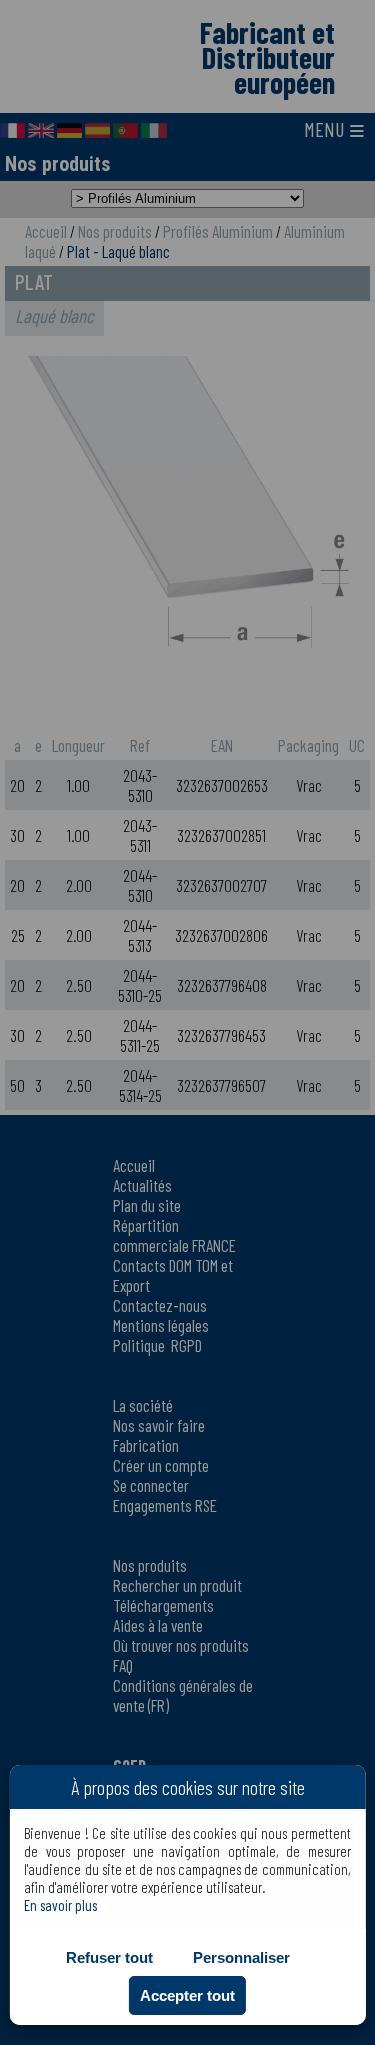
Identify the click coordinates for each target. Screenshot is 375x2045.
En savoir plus (60, 1905)
